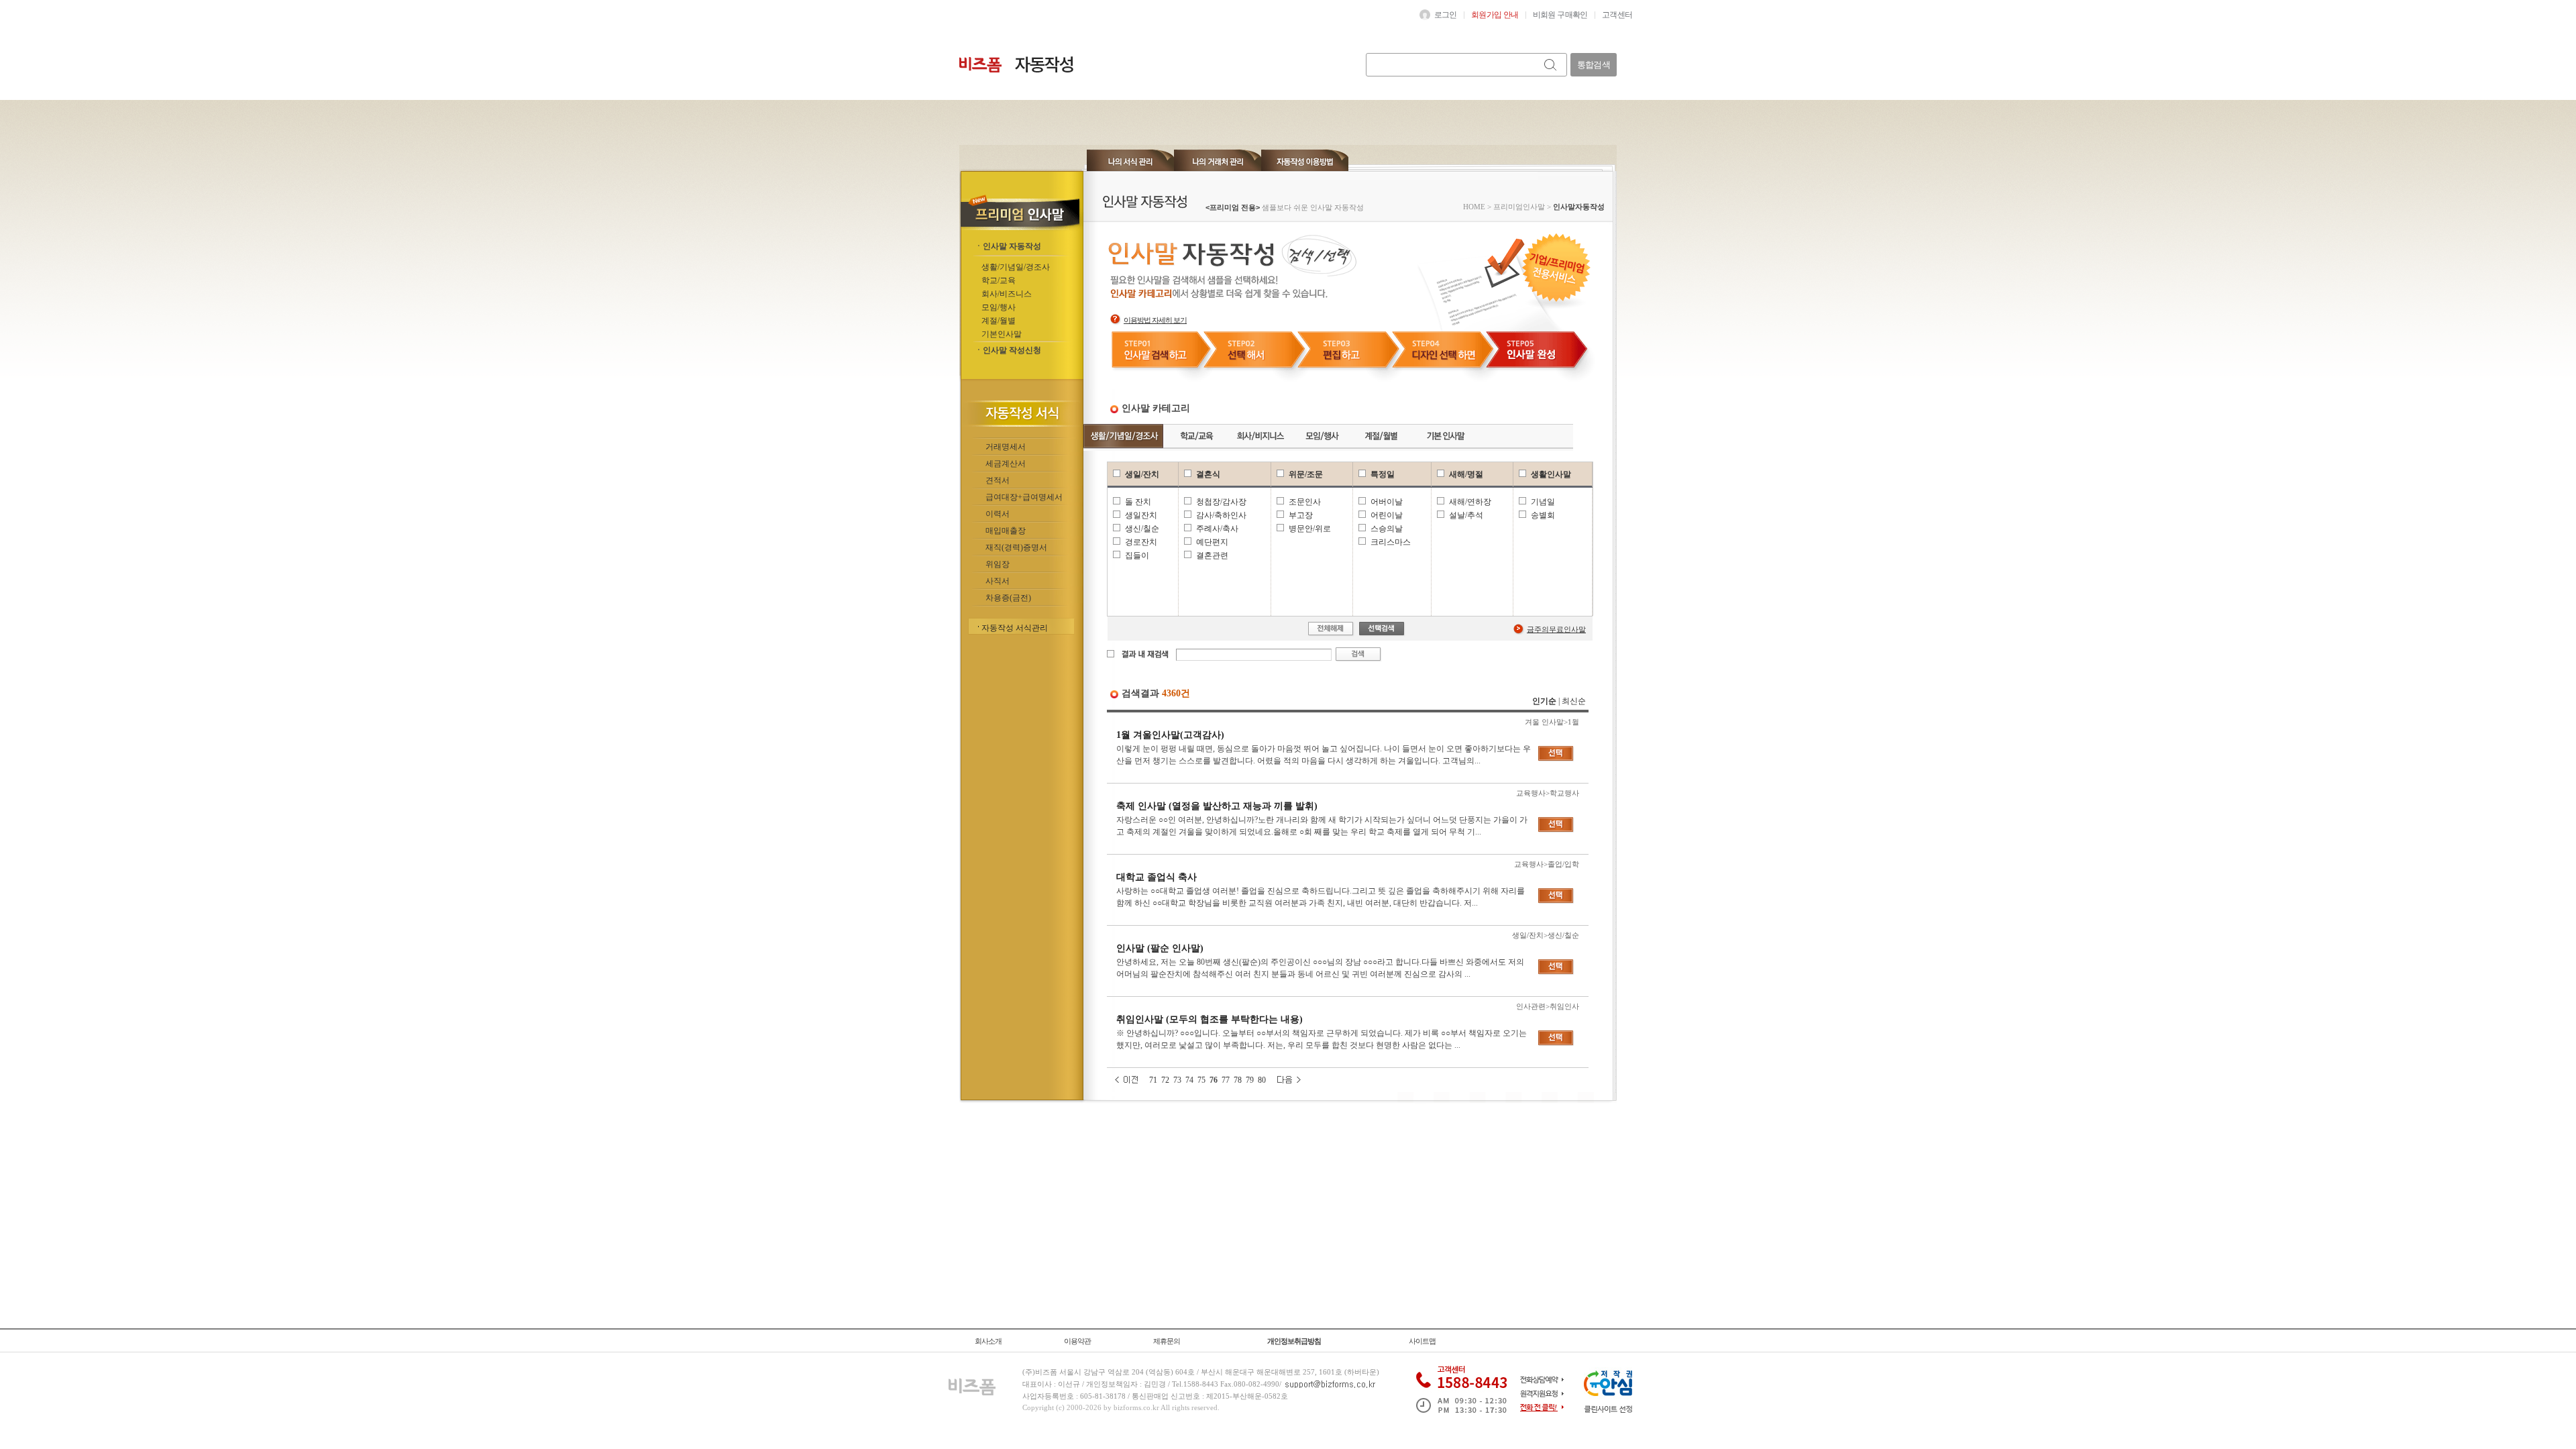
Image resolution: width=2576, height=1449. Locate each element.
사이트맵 (1422, 1341)
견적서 (998, 480)
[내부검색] (1551, 65)
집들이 (1137, 555)
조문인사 (1305, 502)
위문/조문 (1306, 474)
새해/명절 (1466, 474)
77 (1226, 1080)
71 (1153, 1080)
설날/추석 (1466, 515)
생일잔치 (1141, 515)
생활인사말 (1551, 474)
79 (1250, 1080)
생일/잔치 (1142, 474)
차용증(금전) (1008, 598)
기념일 (1543, 502)
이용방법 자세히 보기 (1155, 320)
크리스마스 (1391, 542)
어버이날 (1387, 502)
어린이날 (1387, 515)
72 (1165, 1080)
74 (1189, 1080)
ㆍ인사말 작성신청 (1008, 350)
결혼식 (1208, 474)
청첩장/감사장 (1221, 502)
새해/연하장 (1470, 502)
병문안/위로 (1310, 529)
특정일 (1383, 474)
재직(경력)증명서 (1016, 547)
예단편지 (1212, 542)
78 (1238, 1080)
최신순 (1574, 701)
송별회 (1543, 515)
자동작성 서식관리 (1015, 628)
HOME (1474, 207)
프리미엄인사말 (1519, 207)
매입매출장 (1006, 531)
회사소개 (988, 1341)
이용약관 (1077, 1341)
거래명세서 (1006, 447)
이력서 (998, 514)
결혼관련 (1212, 555)
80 (1262, 1080)
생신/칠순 (1142, 529)
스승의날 (1387, 529)
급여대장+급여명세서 (1024, 497)
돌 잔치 (1138, 502)
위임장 (998, 564)
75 (1201, 1080)
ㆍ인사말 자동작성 (1008, 246)
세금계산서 (1006, 464)
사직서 (998, 581)
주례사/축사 (1217, 529)
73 (1177, 1080)
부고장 (1301, 515)
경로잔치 (1141, 542)
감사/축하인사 (1221, 515)
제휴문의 (1167, 1341)
